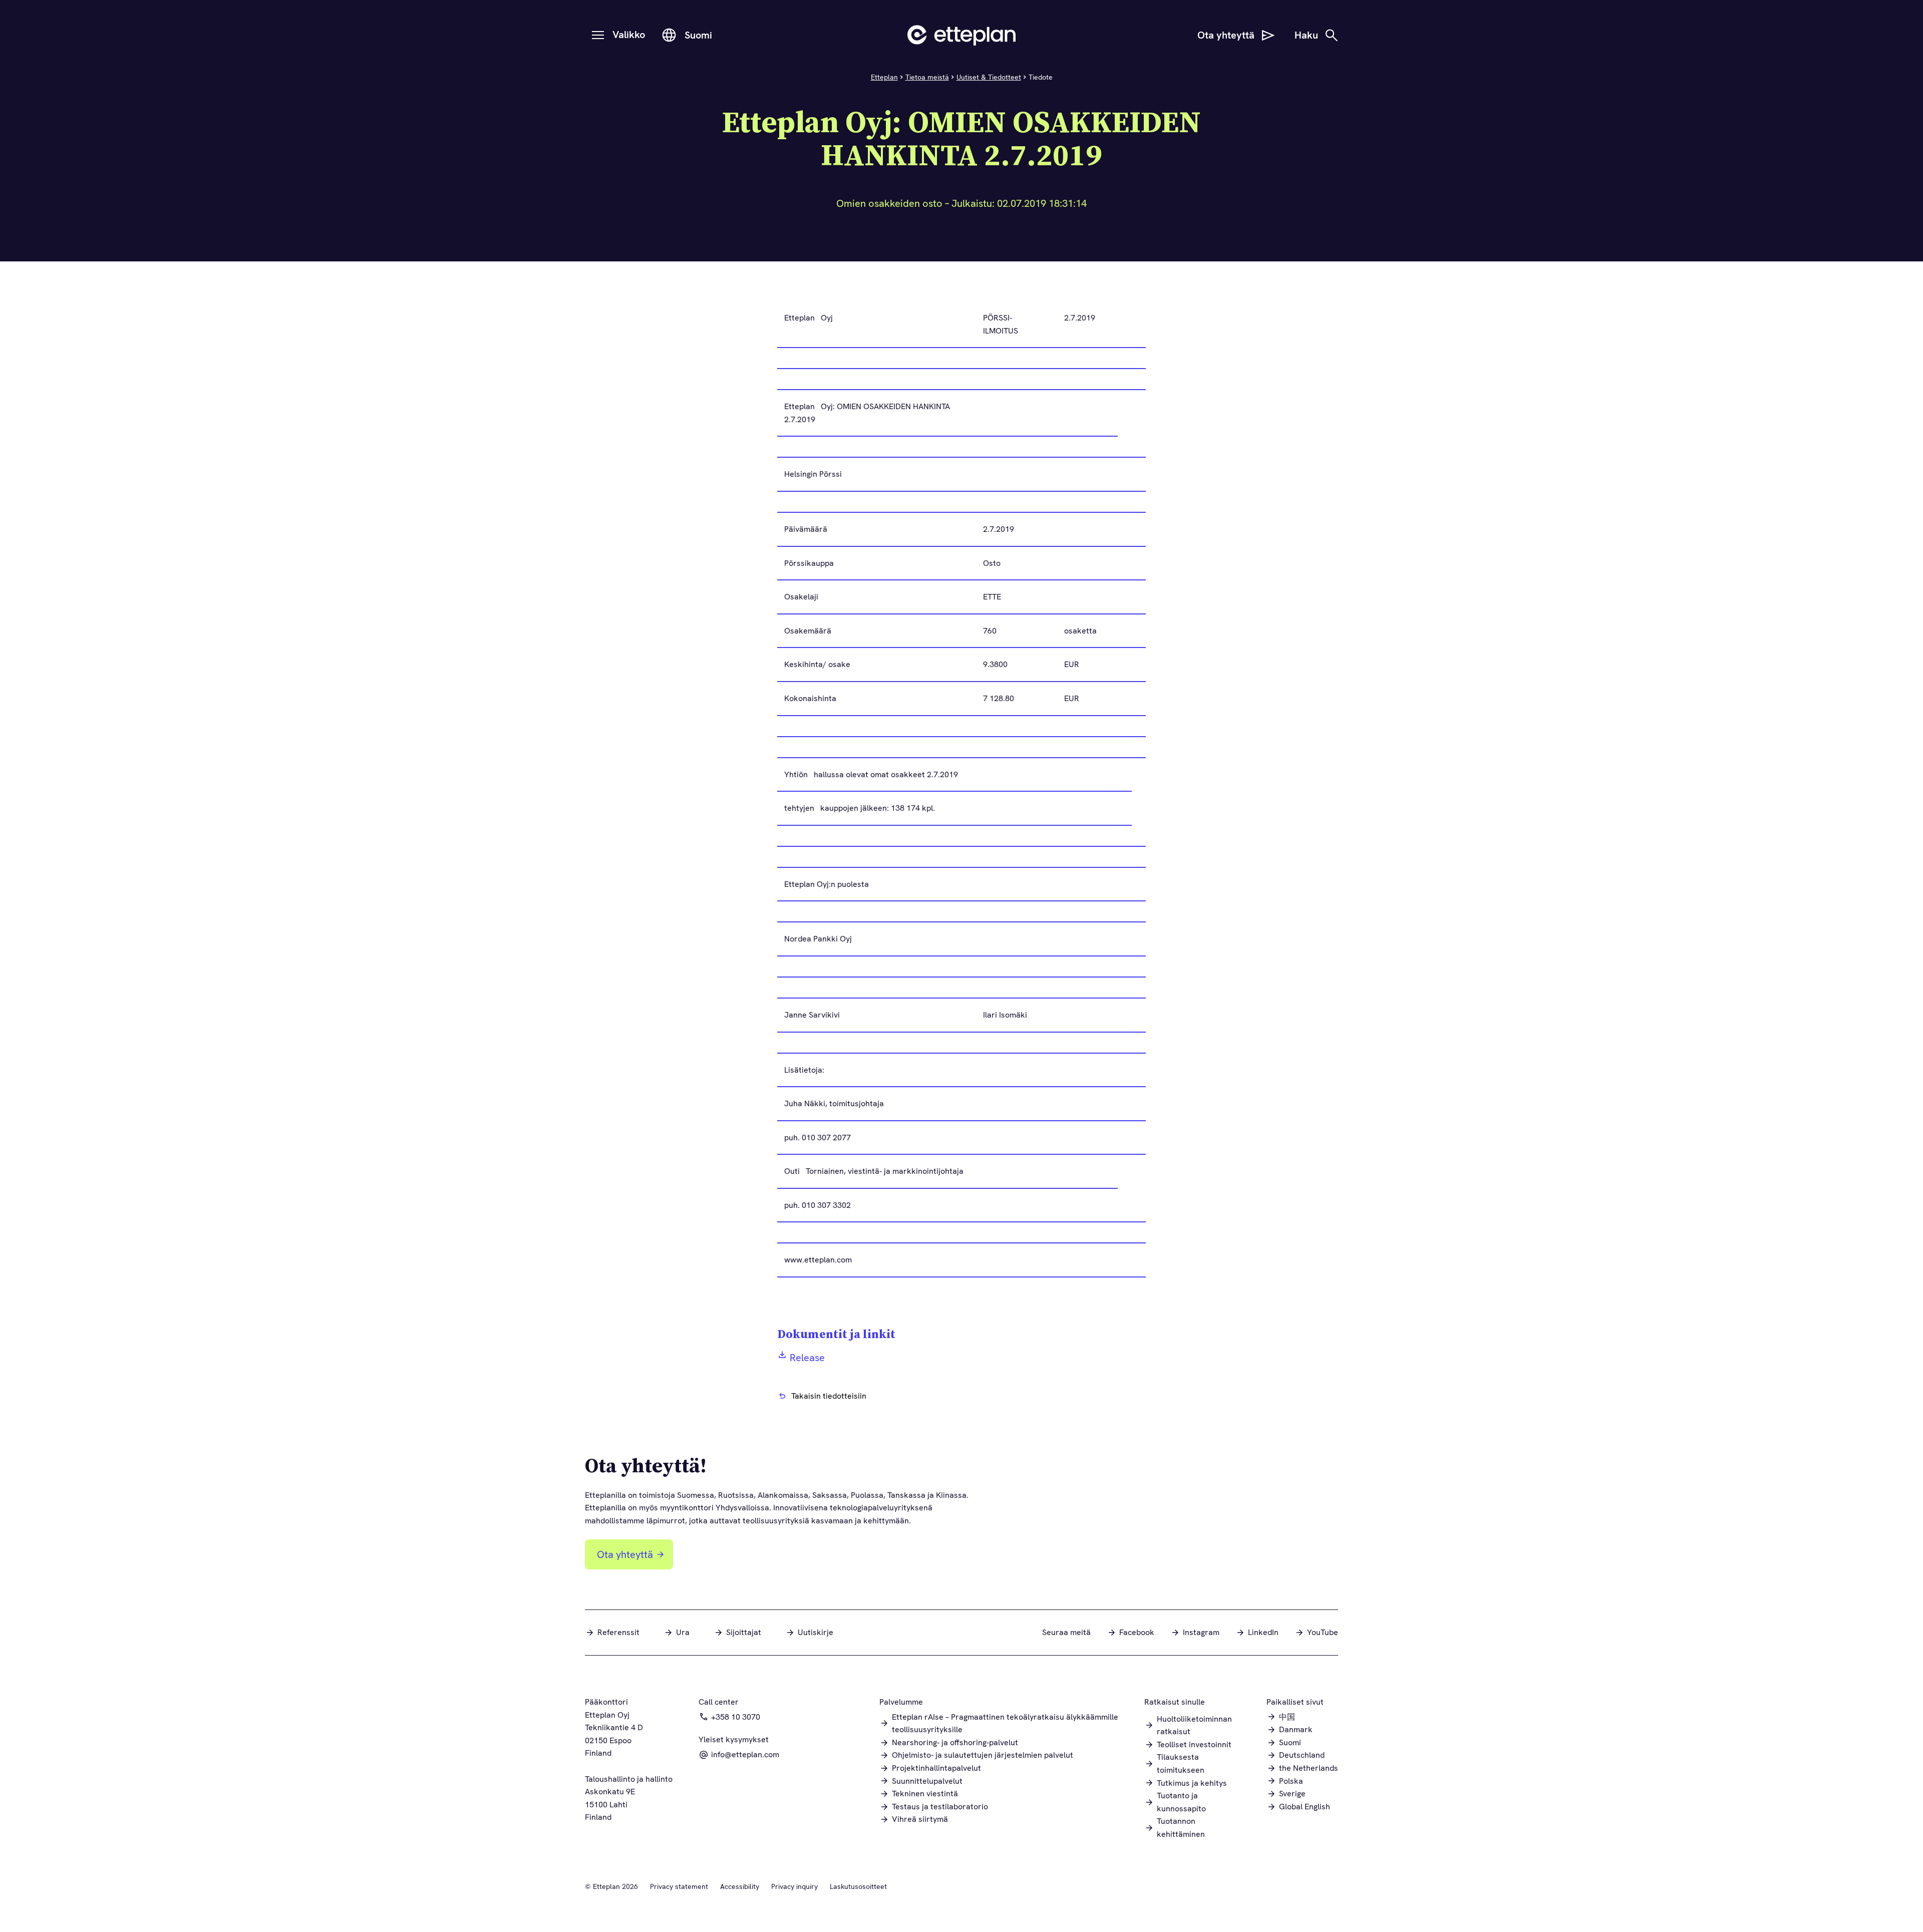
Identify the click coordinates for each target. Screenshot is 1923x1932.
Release (807, 1358)
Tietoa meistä (927, 77)
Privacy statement (679, 1886)
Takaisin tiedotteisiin (829, 1396)
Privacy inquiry (794, 1886)
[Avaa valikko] (598, 35)
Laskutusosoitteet (858, 1886)
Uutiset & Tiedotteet (989, 77)
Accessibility (740, 1886)
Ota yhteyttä (625, 1554)
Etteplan (884, 77)
